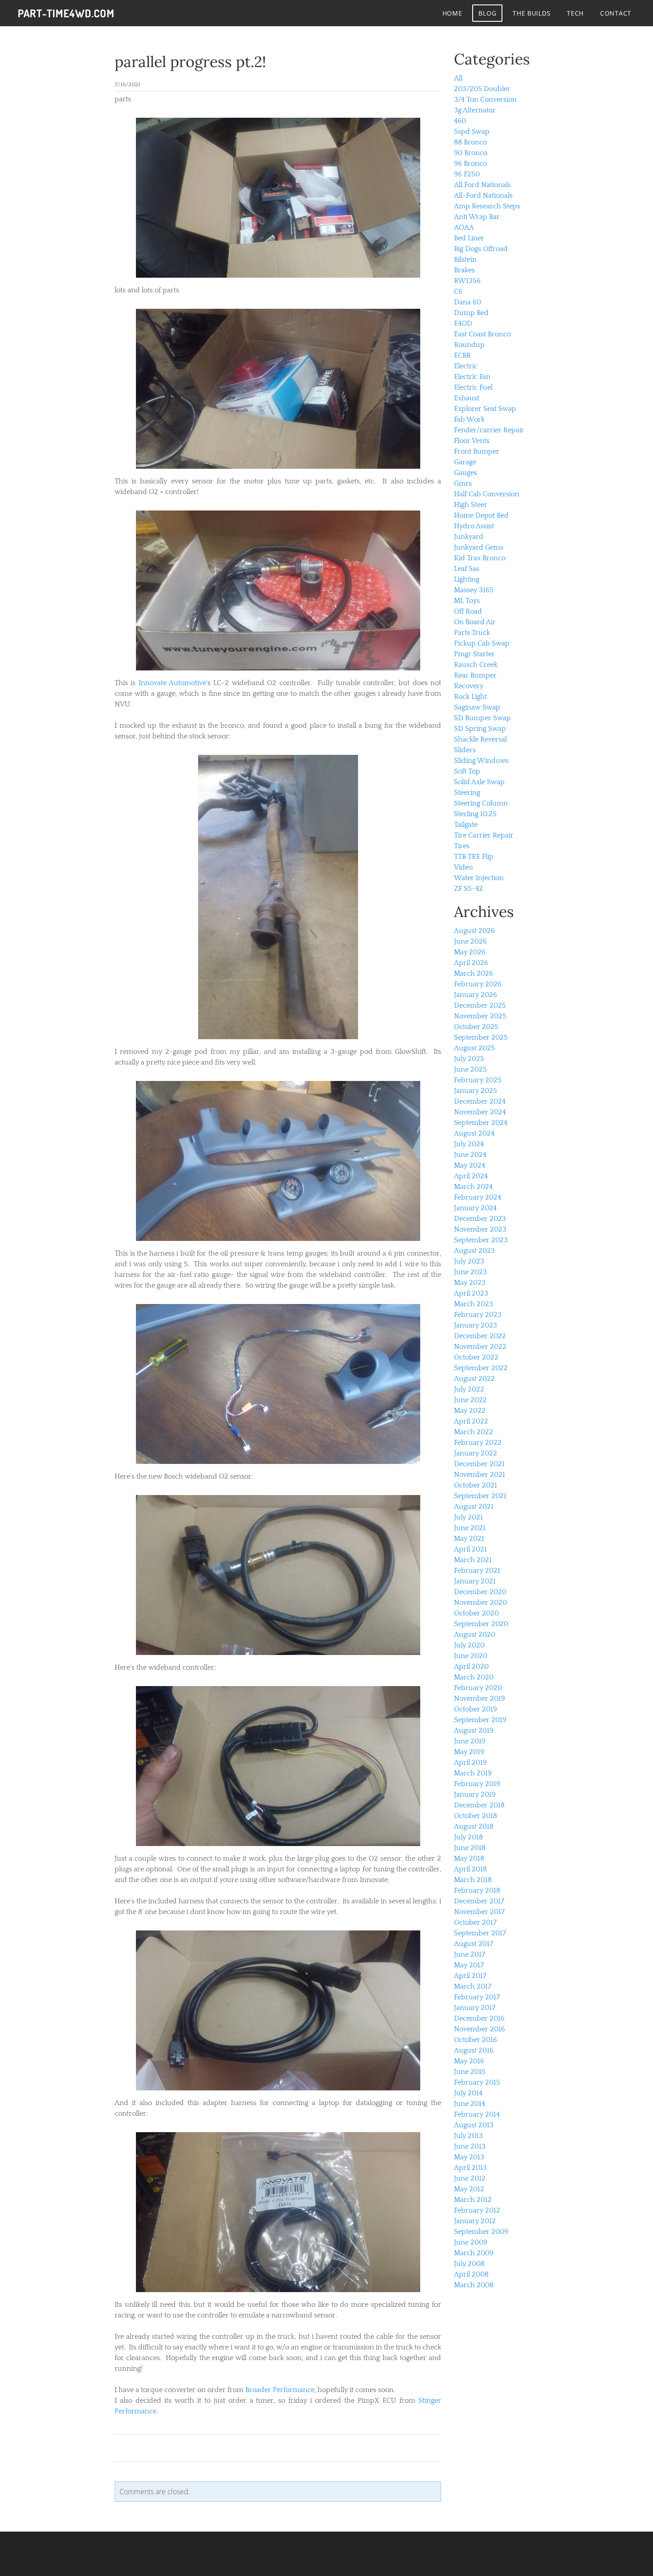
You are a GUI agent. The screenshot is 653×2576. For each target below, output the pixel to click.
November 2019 (480, 1699)
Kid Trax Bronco (480, 558)
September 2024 (481, 1123)
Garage (465, 462)
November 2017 (479, 1912)
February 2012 (477, 2210)
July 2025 (469, 1059)
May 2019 (469, 1752)
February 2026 (478, 984)
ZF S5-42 (468, 889)
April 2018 (470, 1869)
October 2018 (476, 1816)
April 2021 (470, 1549)
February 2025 (478, 1080)
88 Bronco (470, 142)
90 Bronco (471, 153)
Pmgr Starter (474, 654)
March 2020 (474, 1677)
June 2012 (470, 2178)
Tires (462, 846)
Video (463, 867)
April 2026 (471, 963)
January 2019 (475, 1794)
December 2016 (479, 2018)
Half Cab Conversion (487, 494)
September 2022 (481, 1368)
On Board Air (475, 622)
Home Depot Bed (481, 515)
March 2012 (473, 2200)
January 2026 (476, 995)
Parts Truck (472, 633)
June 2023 (470, 1272)
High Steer (471, 505)
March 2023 (474, 1304)
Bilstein (465, 259)
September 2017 (480, 1933)
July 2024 (469, 1144)
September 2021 (480, 1496)
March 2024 (473, 1187)
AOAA (464, 227)
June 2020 (471, 1656)
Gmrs (463, 483)
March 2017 (473, 1986)
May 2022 (470, 1411)
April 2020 (471, 1667)
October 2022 (476, 1357)
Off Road (468, 611)
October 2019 (476, 1709)
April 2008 (471, 2274)
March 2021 (473, 1560)
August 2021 (474, 1507)
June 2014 (470, 2104)
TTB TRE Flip (474, 857)
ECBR (462, 355)
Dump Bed (471, 313)
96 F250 (467, 174)
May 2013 (469, 2157)
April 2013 (470, 2168)
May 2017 (469, 1965)
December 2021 (479, 1464)
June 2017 (470, 1954)
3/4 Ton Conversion (485, 100)
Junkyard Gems (479, 547)
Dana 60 (468, 302)
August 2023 (474, 1251)
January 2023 (476, 1325)
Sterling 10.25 (475, 814)
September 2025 (481, 1037)
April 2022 (471, 1421)
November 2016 (480, 2029)
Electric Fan (472, 377)
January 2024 (475, 1208)
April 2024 (471, 1176)
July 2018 (468, 1837)
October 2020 (476, 1613)
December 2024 (480, 1101)
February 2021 (477, 1571)
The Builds (532, 13)
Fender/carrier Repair (489, 430)
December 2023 (480, 1219)
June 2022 (470, 1400)
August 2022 (474, 1379)
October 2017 (475, 1922)
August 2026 (474, 931)
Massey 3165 (474, 590)
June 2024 (470, 1155)
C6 (458, 291)
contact (616, 13)
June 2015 (470, 2072)
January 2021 (475, 1581)
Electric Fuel (473, 387)
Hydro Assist (474, 526)
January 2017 (475, 2008)
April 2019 (470, 1763)
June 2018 (470, 1848)
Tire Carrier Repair (484, 835)
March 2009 (474, 2253)
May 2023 (470, 1283)
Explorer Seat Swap (485, 409)
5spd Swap (472, 132)
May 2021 (469, 1539)
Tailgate (466, 825)
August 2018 (474, 1826)
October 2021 (476, 1485)
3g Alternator (475, 110)
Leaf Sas (467, 569)
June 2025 (470, 1069)
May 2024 (470, 1165)
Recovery (469, 686)
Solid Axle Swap (479, 782)
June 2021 (470, 1528)
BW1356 (467, 281)
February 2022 (478, 1443)
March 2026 (474, 973)
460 (460, 121)
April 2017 (470, 1976)
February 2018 (477, 1890)
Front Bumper (477, 451)
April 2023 (471, 1293)
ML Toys (467, 601)
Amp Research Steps (487, 206)
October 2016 (476, 2040)
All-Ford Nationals (483, 195)
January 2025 (476, 1091)
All (458, 78)
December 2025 (480, 1005)
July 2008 (469, 2264)
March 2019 (473, 1773)
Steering (467, 793)
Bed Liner (469, 238)
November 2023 (480, 1229)
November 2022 (480, 1347)
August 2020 (475, 1635)
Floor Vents (472, 441)
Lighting (467, 579)
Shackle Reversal (480, 739)
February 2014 (477, 2114)
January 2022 (476, 1453)
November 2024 (480, 1112)
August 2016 (474, 2050)
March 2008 (474, 2285)
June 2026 (470, 941)
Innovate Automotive (172, 683)
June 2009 (471, 2242)
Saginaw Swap (477, 707)
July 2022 (469, 1389)
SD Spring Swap (480, 729)
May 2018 (469, 1858)
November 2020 (480, 1603)
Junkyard (469, 537)
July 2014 (468, 2093)
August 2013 (474, 2125)
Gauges (466, 473)
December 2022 (480, 1336)
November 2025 (480, 1016)
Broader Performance (280, 2390)
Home (452, 13)
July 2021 (468, 1517)
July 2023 (469, 1261)
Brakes (464, 270)
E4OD (463, 323)
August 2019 (474, 1731)
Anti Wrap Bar (477, 217)
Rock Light (470, 697)
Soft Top (467, 771)
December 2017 (479, 1901)
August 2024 (474, 1133)
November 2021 (480, 1475)
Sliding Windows (481, 761)
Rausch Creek (476, 665)
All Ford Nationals (482, 185)
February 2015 (477, 2082)
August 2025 (474, 1048)
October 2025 (476, 1027)
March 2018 (473, 1880)
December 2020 (480, 1592)
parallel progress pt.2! (190, 62)
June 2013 (470, 2146)
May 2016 (469, 2061)
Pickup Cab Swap (482, 643)
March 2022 (474, 1432)
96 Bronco (470, 163)
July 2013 (468, 2136)
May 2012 (469, 2189)
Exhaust (467, 398)
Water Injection (479, 878)
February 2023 (478, 1315)
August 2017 (474, 1944)
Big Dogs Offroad (481, 249)
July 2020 (469, 1645)
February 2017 (477, 1997)
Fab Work (469, 419)
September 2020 (481, 1624)
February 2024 (478, 1197)
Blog (487, 13)
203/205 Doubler (482, 89)
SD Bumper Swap (482, 718)
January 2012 (475, 2221)
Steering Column (481, 803)
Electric (466, 366)
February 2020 (478, 1688)
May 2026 (470, 952)
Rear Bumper (475, 675)
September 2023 (481, 1240)
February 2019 (477, 1784)
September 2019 (480, 1720)
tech (575, 13)
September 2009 (481, 2232)
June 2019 (470, 1741)
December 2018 (479, 1805)
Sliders (465, 750)
